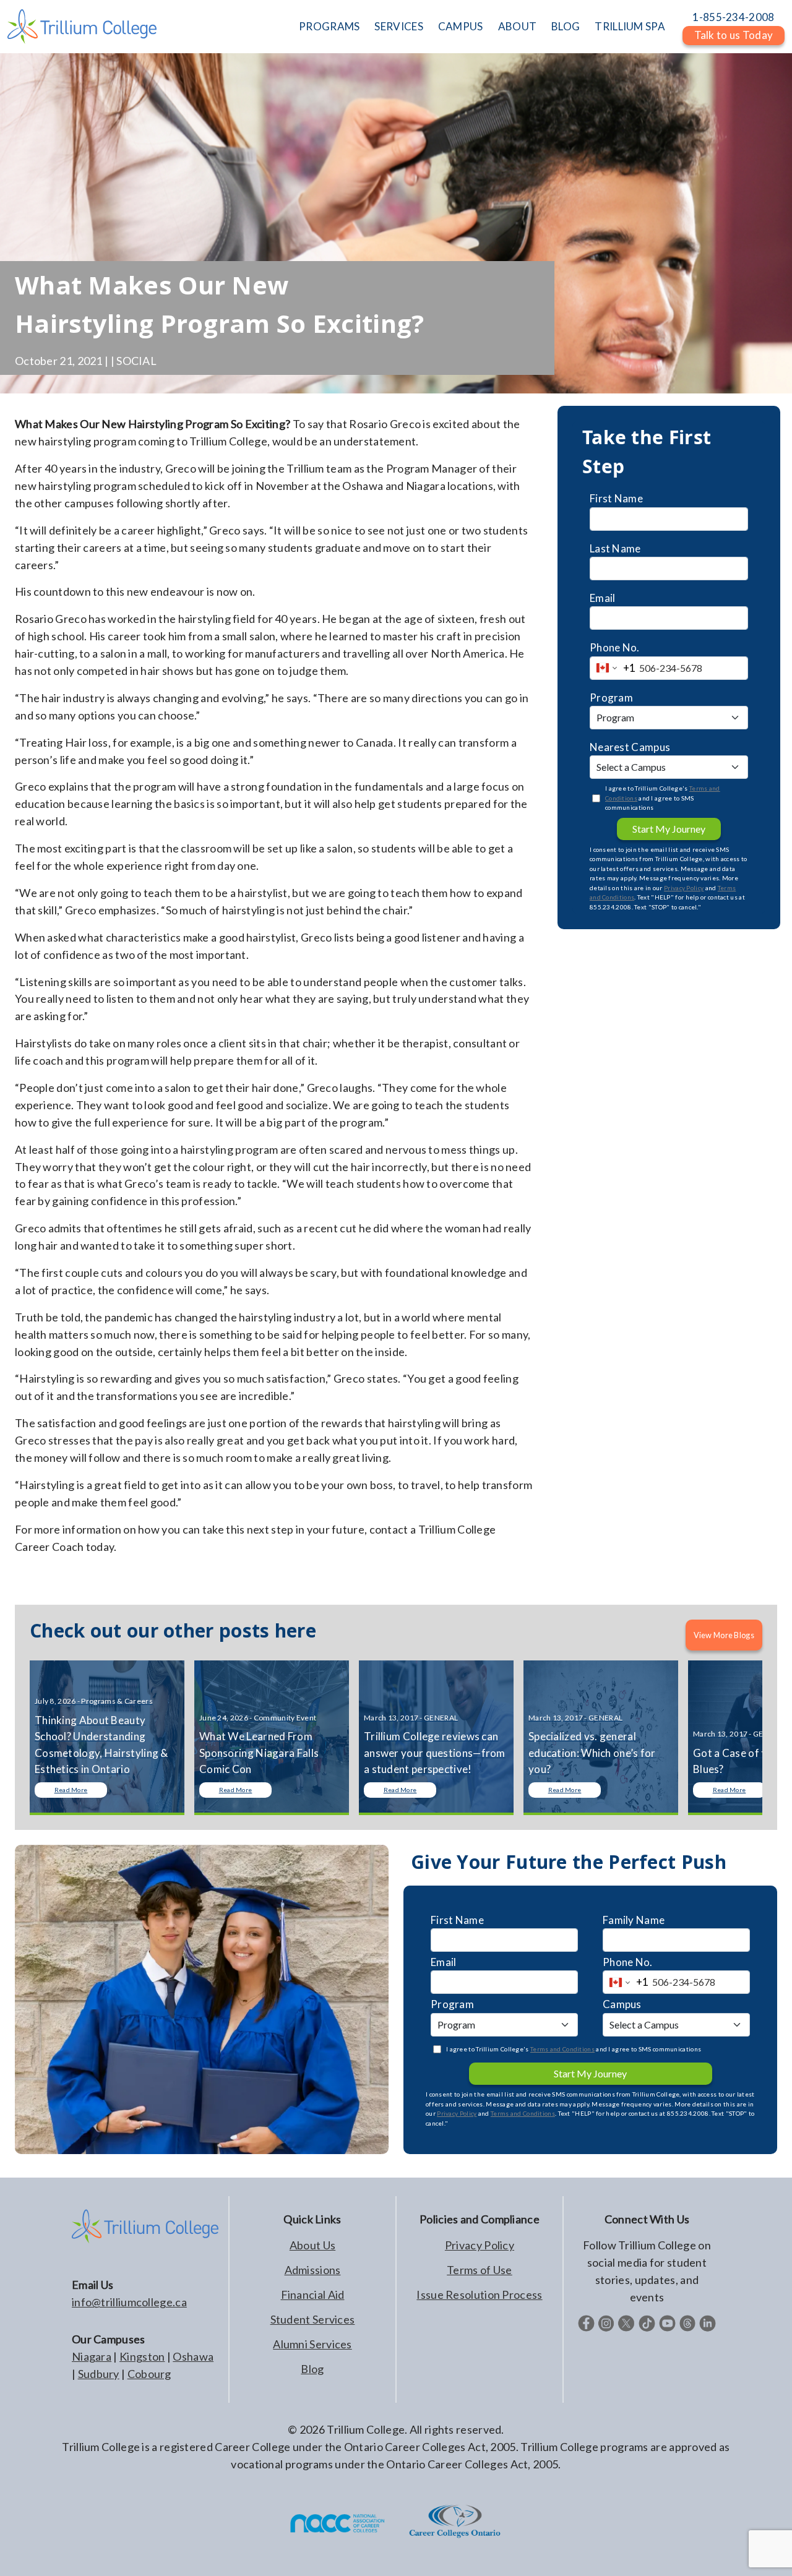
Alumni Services (312, 2344)
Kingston (142, 2356)
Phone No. (615, 647)
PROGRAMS (329, 26)
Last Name (615, 548)
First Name (616, 498)
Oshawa (193, 2356)
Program (611, 698)
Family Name (634, 1920)
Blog (312, 2369)
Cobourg (149, 2374)
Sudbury (99, 2374)
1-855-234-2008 (733, 17)
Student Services (313, 2319)
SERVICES (398, 26)
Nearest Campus (630, 747)
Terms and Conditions (562, 2049)
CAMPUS (461, 26)
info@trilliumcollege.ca (129, 2302)
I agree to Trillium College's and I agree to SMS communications (663, 798)
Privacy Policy (684, 888)
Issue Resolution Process (479, 2295)
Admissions (313, 2270)
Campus (622, 2004)
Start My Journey (669, 829)
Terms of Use (480, 2270)
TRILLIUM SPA (630, 26)
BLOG (566, 26)
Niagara (92, 2356)
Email (603, 598)
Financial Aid (313, 2295)
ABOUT (518, 26)
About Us (312, 2245)
